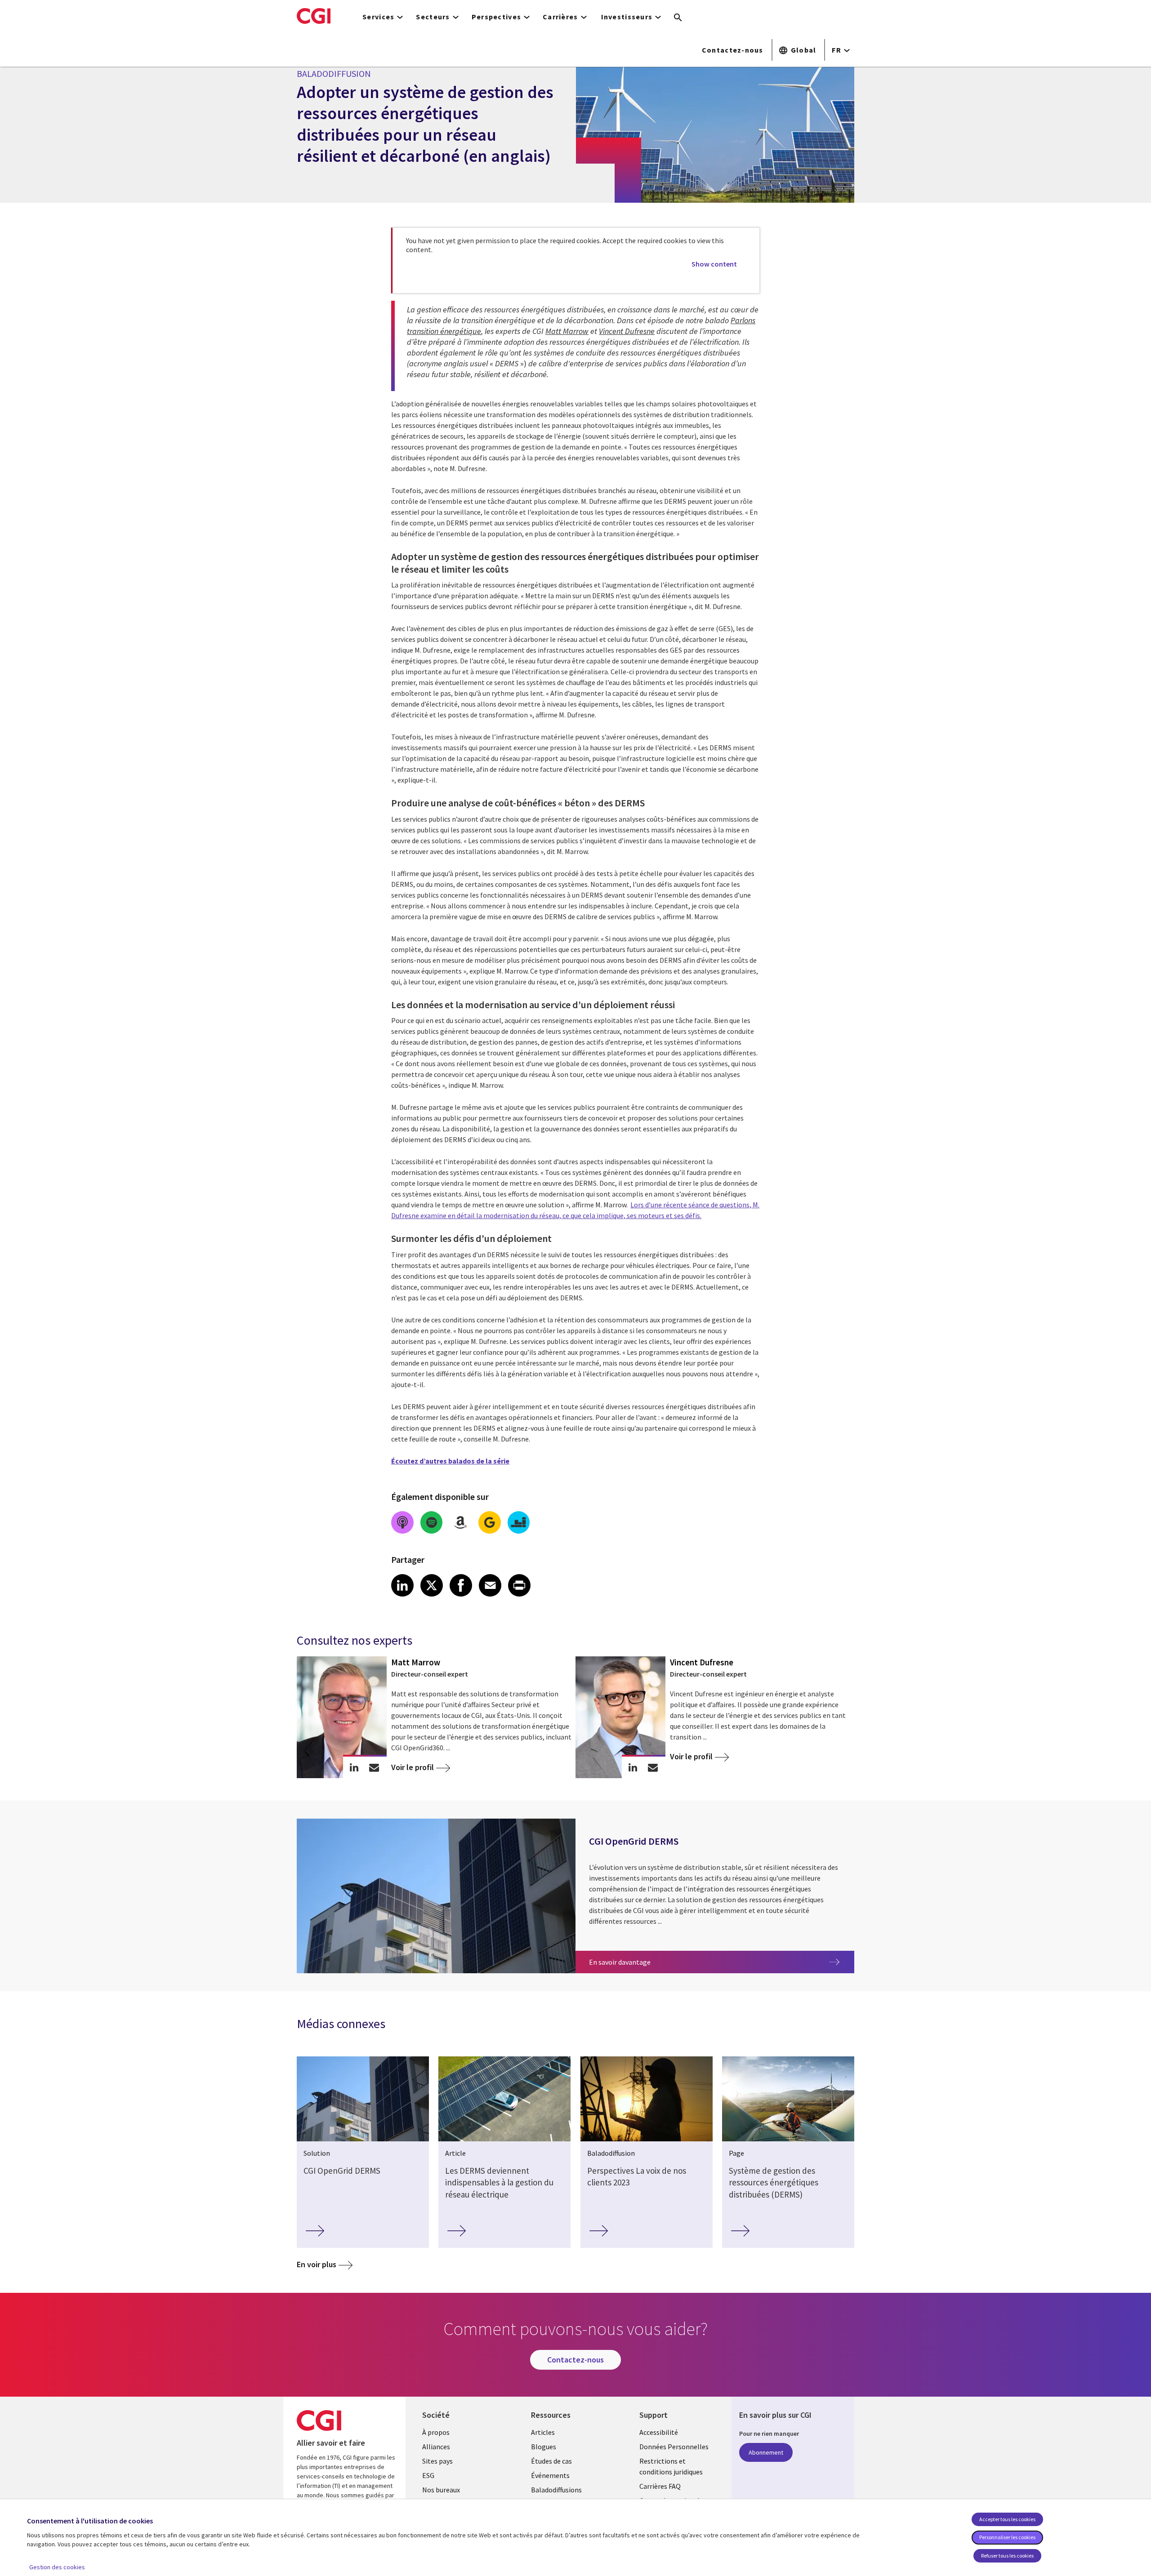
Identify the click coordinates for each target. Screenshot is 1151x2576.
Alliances (436, 2447)
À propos (436, 2432)
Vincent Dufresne (627, 331)
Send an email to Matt (374, 1767)
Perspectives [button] (496, 17)
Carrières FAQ (660, 2486)
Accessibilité (659, 2432)
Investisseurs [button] (627, 17)
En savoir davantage (652, 1962)
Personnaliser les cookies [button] (1007, 2537)
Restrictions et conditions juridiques (671, 2466)
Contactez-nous (733, 50)
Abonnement (766, 2452)
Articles (543, 2432)
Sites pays (437, 2461)
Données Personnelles (674, 2447)
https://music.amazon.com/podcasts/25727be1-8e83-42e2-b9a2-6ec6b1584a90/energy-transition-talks (460, 1522)
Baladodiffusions (556, 2490)
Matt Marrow (567, 331)
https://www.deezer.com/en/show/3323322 (519, 1522)
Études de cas (551, 2461)
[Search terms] (678, 18)
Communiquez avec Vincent (653, 1767)
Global (804, 50)
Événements (550, 2475)
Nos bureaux (441, 2490)
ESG (428, 2475)
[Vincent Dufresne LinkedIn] (633, 1767)
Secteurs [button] (433, 17)
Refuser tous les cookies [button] (1007, 2556)
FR (836, 50)
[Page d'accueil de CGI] (314, 16)
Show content (714, 264)
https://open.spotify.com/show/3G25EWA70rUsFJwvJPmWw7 (432, 1522)
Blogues (544, 2447)
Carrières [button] (560, 17)
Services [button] (378, 17)
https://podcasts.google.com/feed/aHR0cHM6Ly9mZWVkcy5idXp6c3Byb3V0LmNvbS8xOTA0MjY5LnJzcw (490, 1522)
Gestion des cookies (57, 2567)
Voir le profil (413, 1767)
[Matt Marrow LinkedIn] (354, 1767)
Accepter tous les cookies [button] (1007, 2519)
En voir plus (317, 2264)
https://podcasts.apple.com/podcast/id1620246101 (402, 1522)
